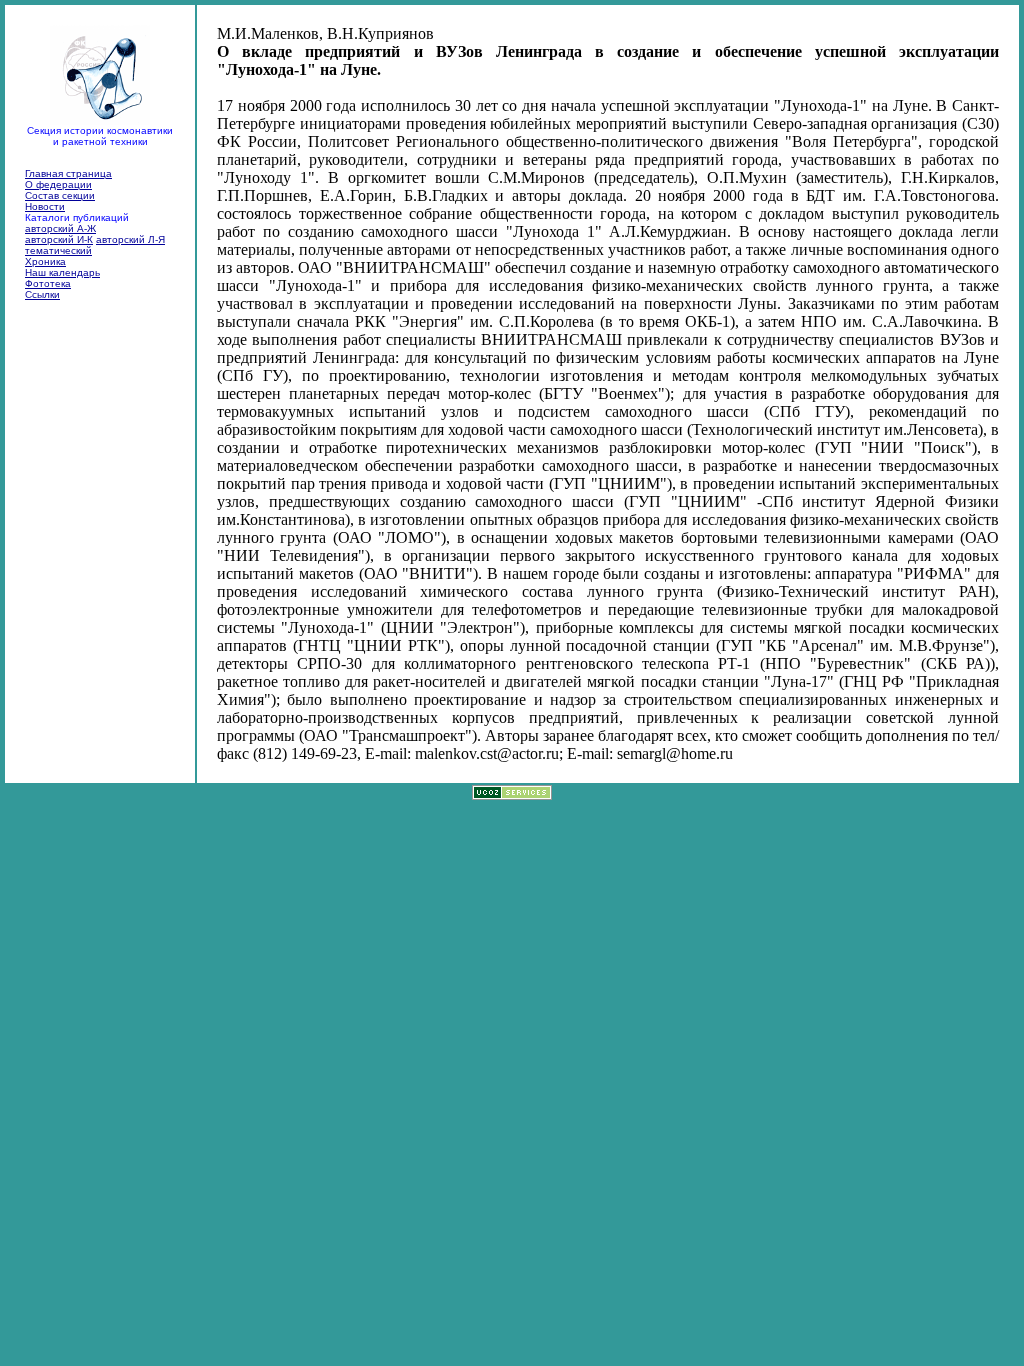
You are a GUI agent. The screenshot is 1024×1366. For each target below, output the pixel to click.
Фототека (48, 283)
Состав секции (60, 195)
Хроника (45, 261)
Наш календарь (62, 272)
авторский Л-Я (130, 239)
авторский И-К (59, 239)
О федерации (58, 184)
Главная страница (68, 173)
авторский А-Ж (60, 228)
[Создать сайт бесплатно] (512, 794)
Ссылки (42, 294)
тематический (58, 250)
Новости (45, 206)
